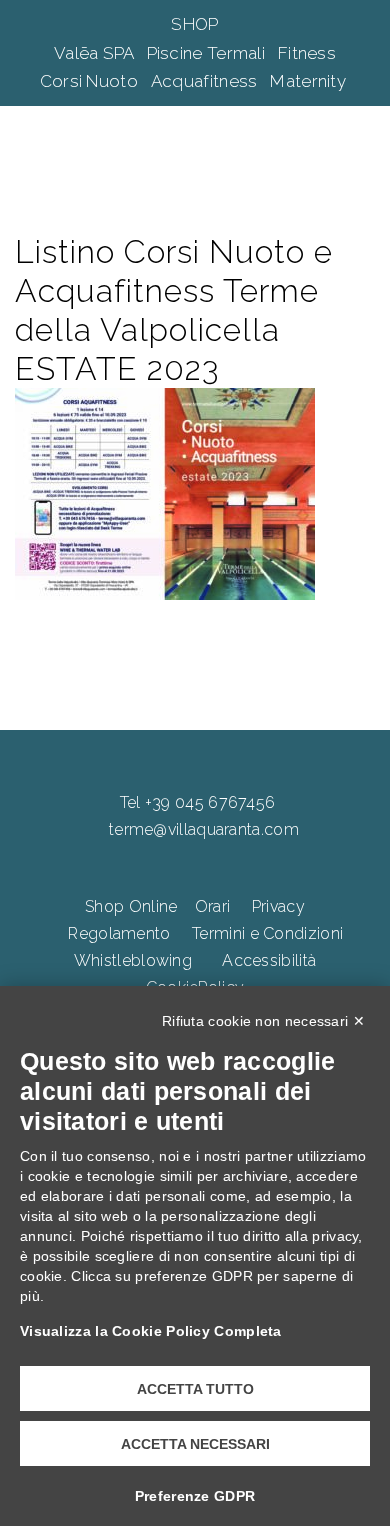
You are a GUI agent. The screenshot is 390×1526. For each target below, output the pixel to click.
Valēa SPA (96, 53)
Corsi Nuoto (91, 81)
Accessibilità (269, 960)
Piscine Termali (208, 53)
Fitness (307, 53)
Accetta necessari (195, 1444)
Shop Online (131, 906)
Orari (213, 906)
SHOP (194, 24)
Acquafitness (206, 81)
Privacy (278, 906)
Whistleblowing (133, 960)
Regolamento (119, 933)
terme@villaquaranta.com (204, 829)
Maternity (310, 81)
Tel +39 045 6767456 (198, 802)
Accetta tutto (195, 1389)
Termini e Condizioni (267, 933)
